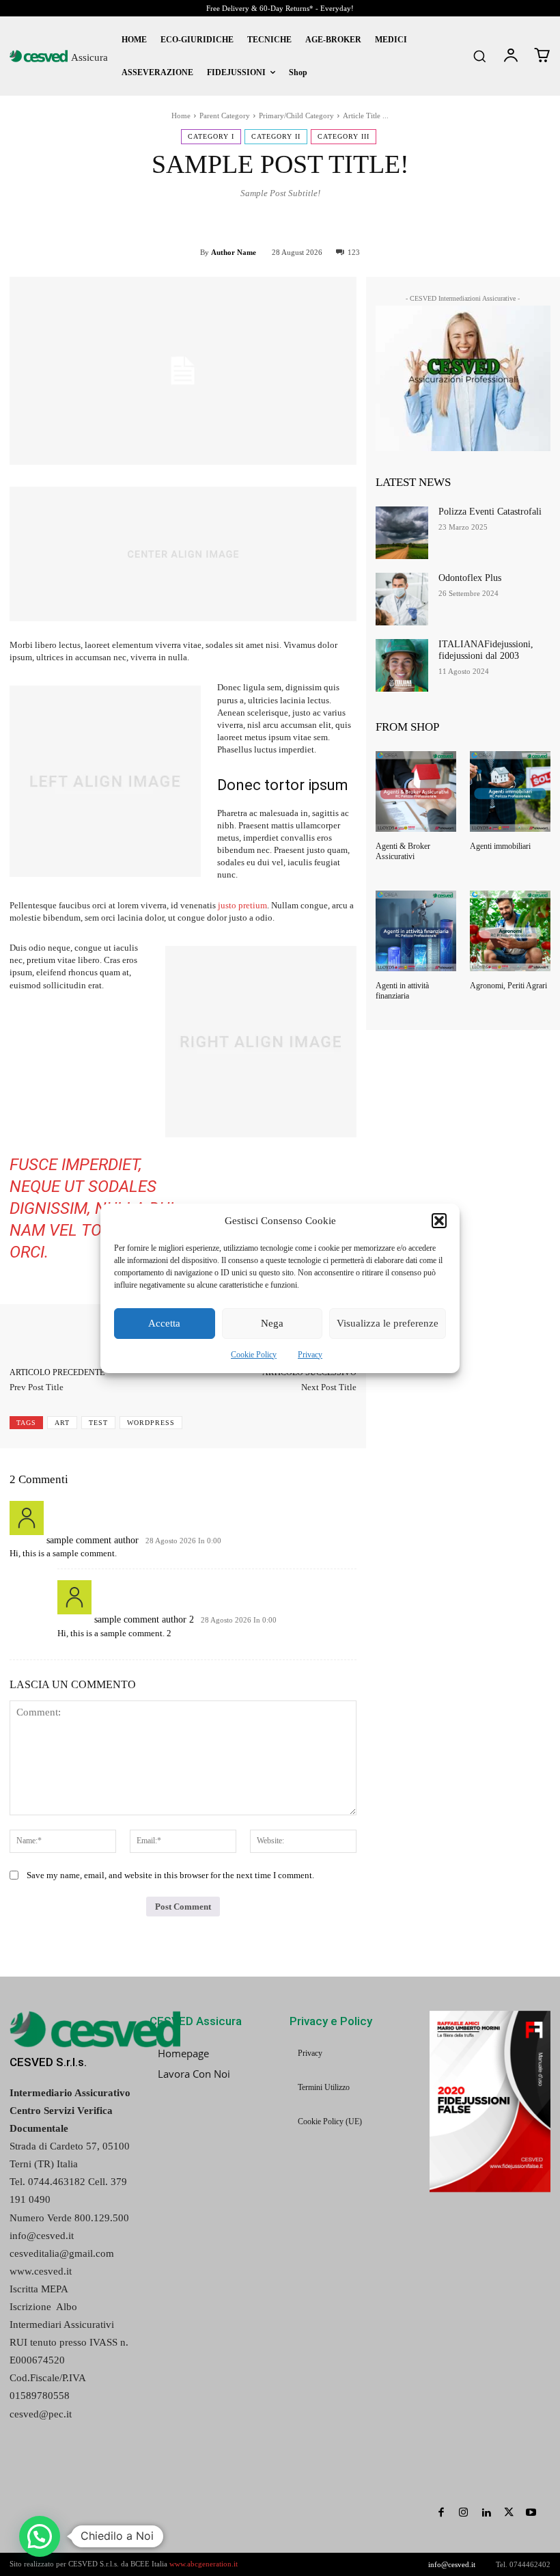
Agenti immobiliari (500, 846)
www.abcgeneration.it (204, 2564)
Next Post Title (329, 1387)
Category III (344, 136)
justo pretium (242, 905)
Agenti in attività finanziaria (402, 990)
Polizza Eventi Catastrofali (490, 512)
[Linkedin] (486, 2513)
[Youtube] (531, 2513)
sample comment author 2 (144, 1619)
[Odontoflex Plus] (402, 599)
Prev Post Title (37, 1387)
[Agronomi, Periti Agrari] (510, 931)
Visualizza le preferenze (388, 1323)
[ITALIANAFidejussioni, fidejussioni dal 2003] (402, 665)
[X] (508, 2513)
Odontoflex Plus (470, 578)
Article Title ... (366, 116)
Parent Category (225, 116)
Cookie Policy (254, 1355)
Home (181, 116)
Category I (211, 136)
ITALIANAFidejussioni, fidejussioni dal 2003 (486, 650)
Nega (272, 1323)
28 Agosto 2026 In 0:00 (183, 1541)
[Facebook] (441, 2513)
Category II (276, 136)
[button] (439, 1221)
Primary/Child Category (296, 116)
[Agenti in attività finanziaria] (416, 931)
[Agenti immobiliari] (510, 791)
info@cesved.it (452, 2564)
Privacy (310, 1355)
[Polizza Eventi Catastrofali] (402, 533)
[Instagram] (463, 2513)
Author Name (234, 252)
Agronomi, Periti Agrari (508, 986)
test (98, 1423)
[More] (521, 223)
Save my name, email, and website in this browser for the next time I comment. (170, 1875)
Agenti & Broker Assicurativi (403, 851)
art (62, 1423)
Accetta (164, 1323)
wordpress (151, 1423)
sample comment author (93, 1540)
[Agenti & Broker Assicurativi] (416, 791)
